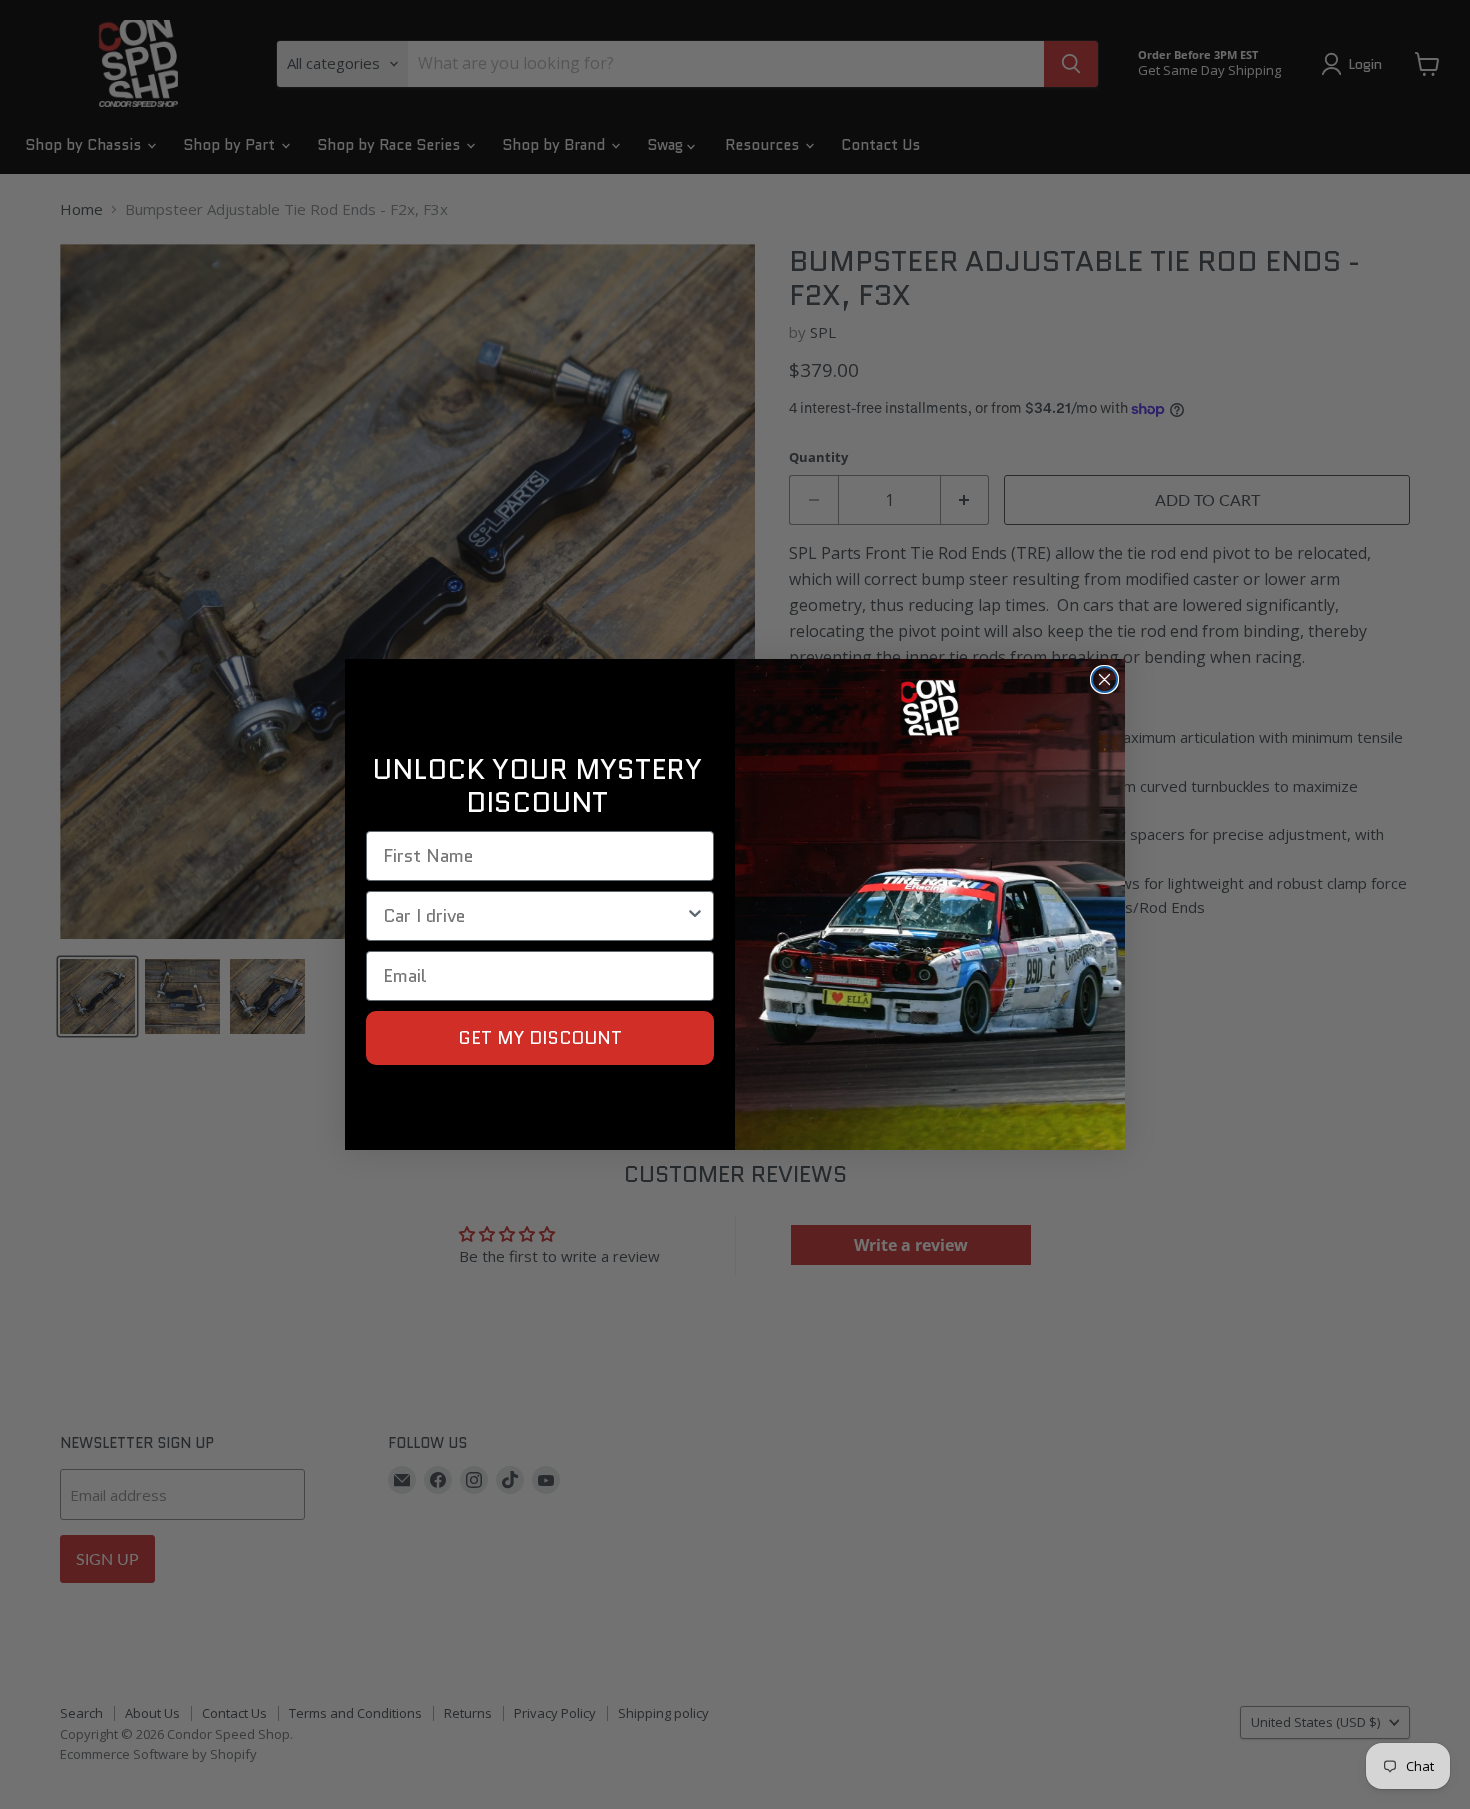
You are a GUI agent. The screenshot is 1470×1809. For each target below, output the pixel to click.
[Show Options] (695, 916)
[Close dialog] (1104, 679)
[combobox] (534, 916)
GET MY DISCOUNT (540, 1038)
